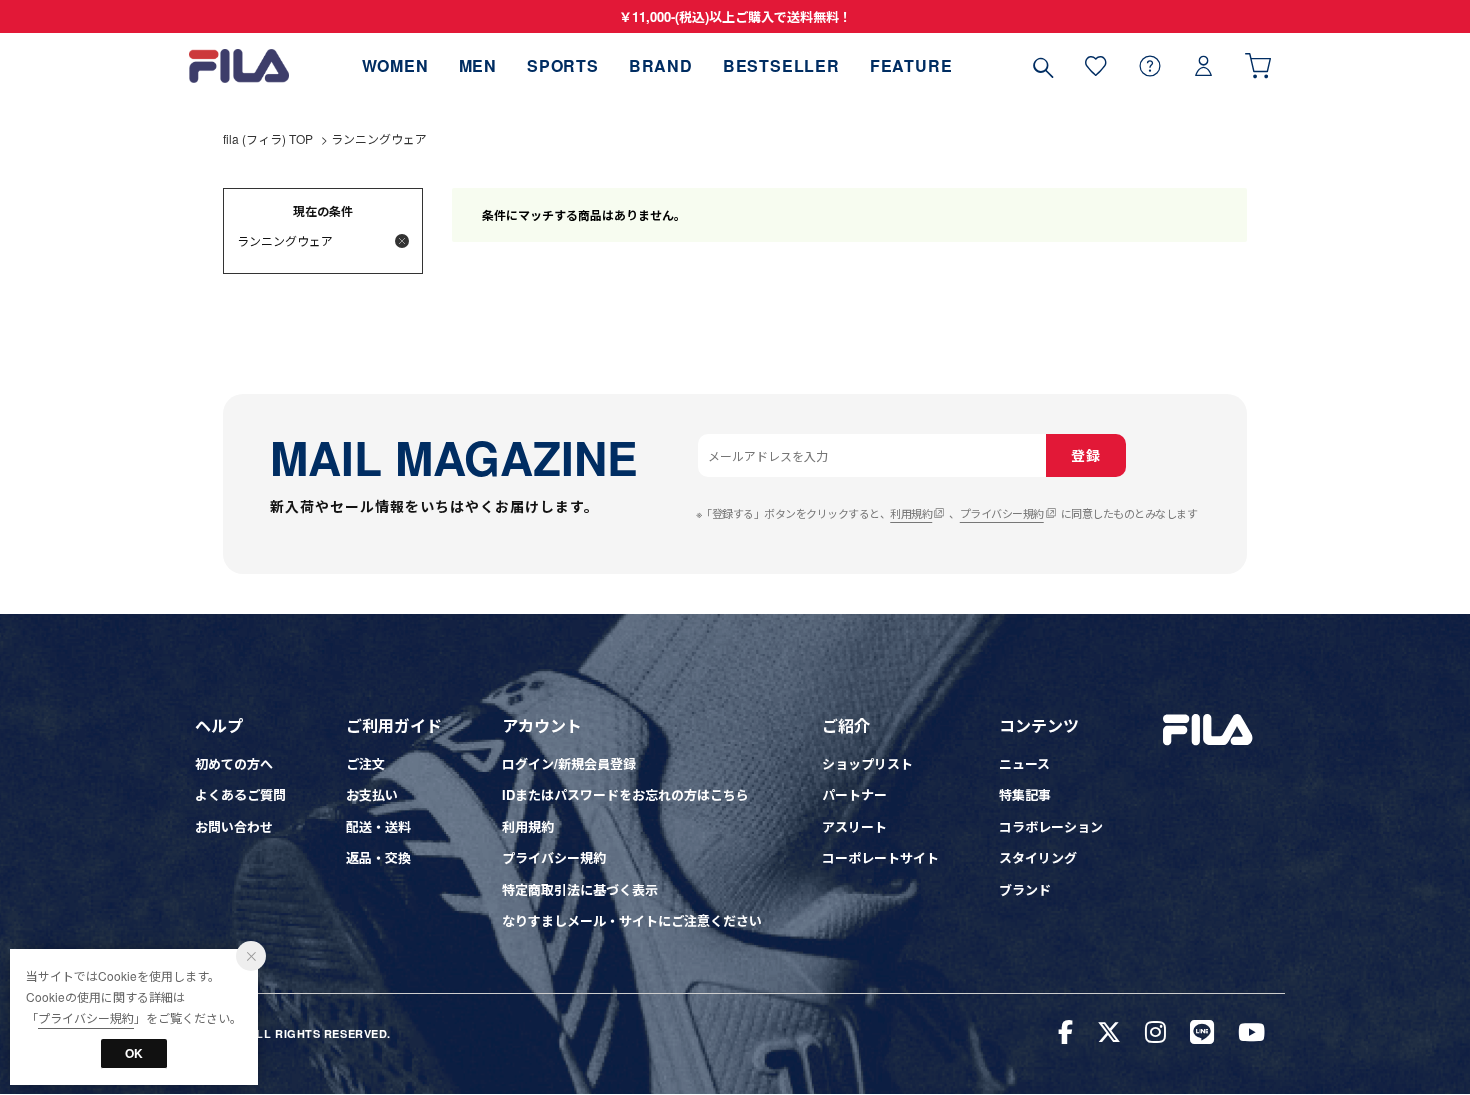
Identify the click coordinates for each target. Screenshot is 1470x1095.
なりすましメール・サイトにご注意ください (632, 920)
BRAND (661, 65)
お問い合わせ (234, 826)
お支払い (372, 794)
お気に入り (1096, 65)
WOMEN (395, 65)
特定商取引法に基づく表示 (580, 889)
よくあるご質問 (240, 794)
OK (134, 1053)
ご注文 (365, 763)
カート (1258, 65)
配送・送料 (378, 826)
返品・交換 (378, 857)
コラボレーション (1051, 826)
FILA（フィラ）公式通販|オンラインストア (239, 65)
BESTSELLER (781, 65)
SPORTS (563, 65)
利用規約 (911, 513)
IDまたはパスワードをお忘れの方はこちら (625, 794)
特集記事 (1025, 794)
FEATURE (911, 65)
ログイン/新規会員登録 (569, 763)
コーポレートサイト (880, 857)
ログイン (1204, 65)
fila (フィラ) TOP (268, 138)
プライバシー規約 (1002, 513)
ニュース (1024, 763)
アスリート (854, 826)
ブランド (1025, 889)
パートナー (854, 794)
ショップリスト (867, 763)
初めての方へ (234, 763)
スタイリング (1038, 857)
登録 (1085, 455)
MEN (478, 65)
